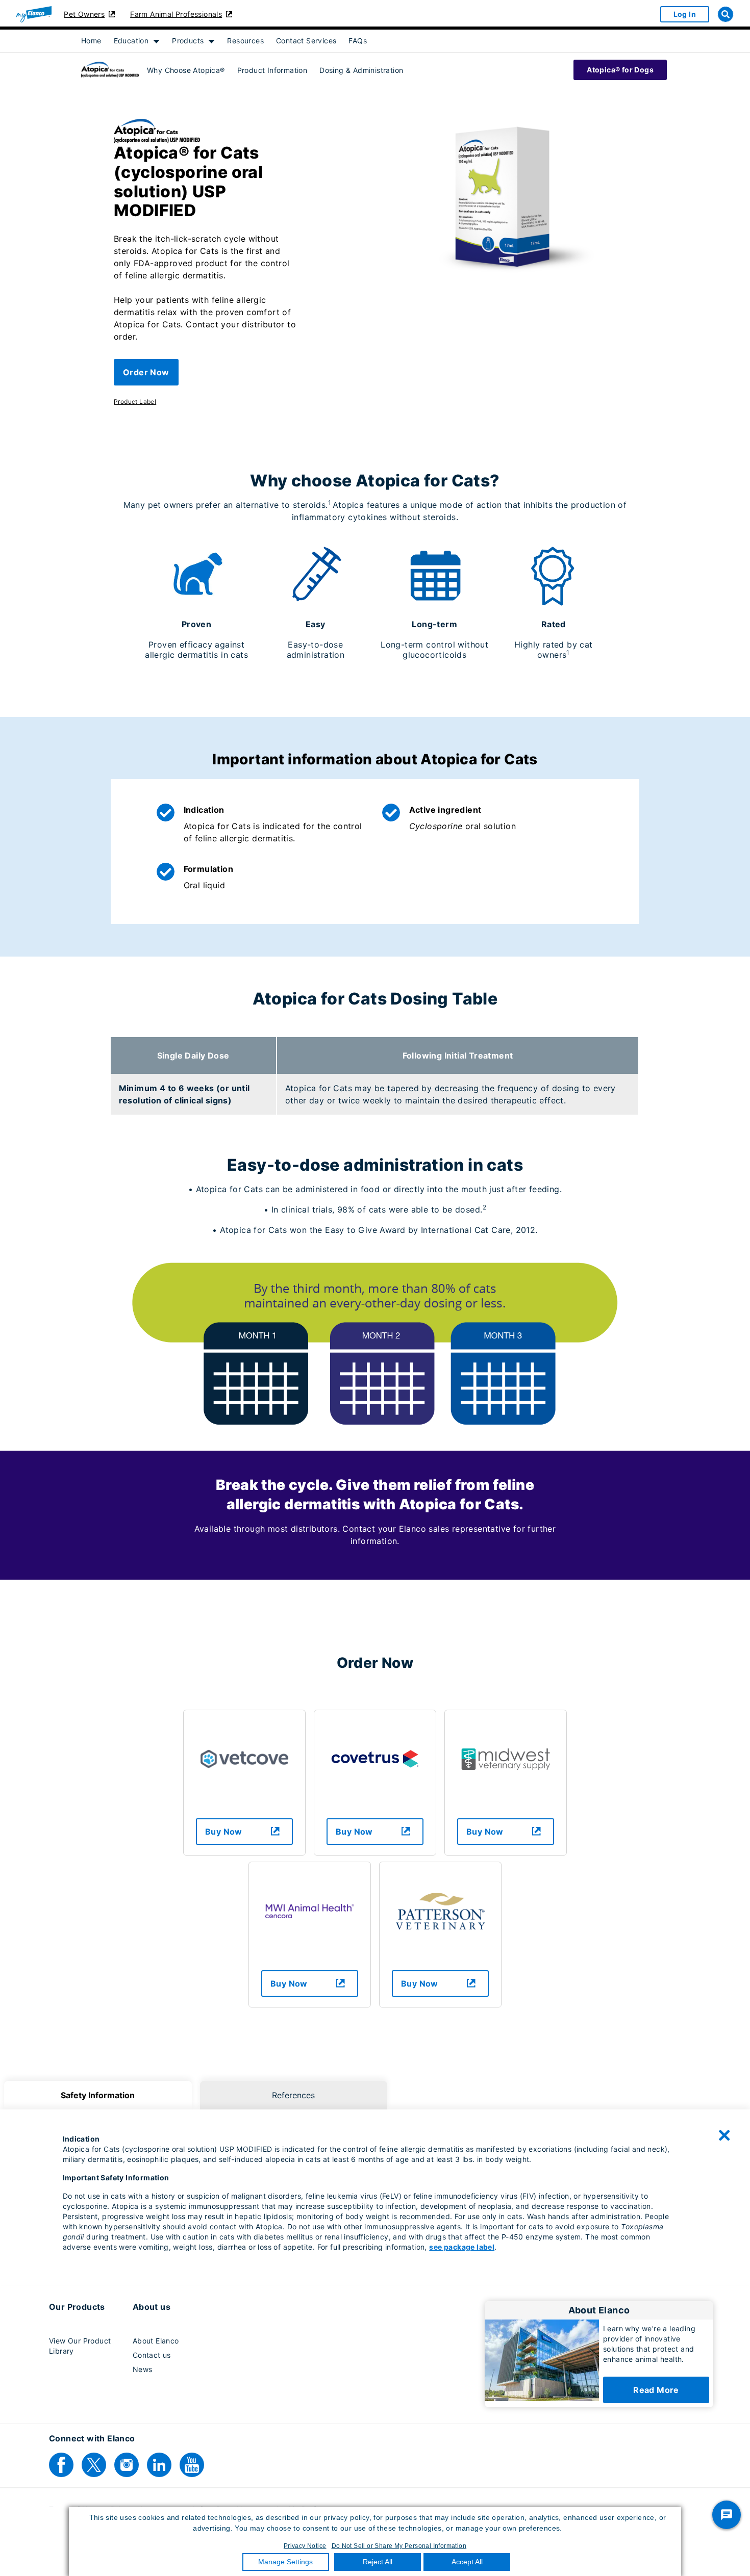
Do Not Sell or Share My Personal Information (399, 2546)
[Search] (726, 14)
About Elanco (156, 2341)
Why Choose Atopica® (186, 70)
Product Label (135, 402)
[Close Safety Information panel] (724, 2135)
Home (91, 41)
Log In (685, 14)
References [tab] (293, 2095)
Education (131, 41)
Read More (656, 2390)
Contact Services (306, 41)
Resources (245, 41)
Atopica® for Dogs (620, 70)
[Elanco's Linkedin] (159, 2465)
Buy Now (224, 1832)
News (143, 2369)
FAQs (358, 41)
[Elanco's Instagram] (127, 2465)
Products (188, 41)
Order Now (146, 372)
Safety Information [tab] (98, 2095)
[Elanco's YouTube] (192, 2465)
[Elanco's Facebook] (61, 2465)
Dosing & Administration (361, 70)
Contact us (152, 2355)
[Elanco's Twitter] (94, 2465)
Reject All (378, 2562)
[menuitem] (91, 41)
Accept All (467, 2562)
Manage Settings (285, 2562)
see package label (462, 2247)
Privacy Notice (305, 2546)
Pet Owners (84, 14)
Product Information (272, 70)
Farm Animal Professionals (176, 14)
